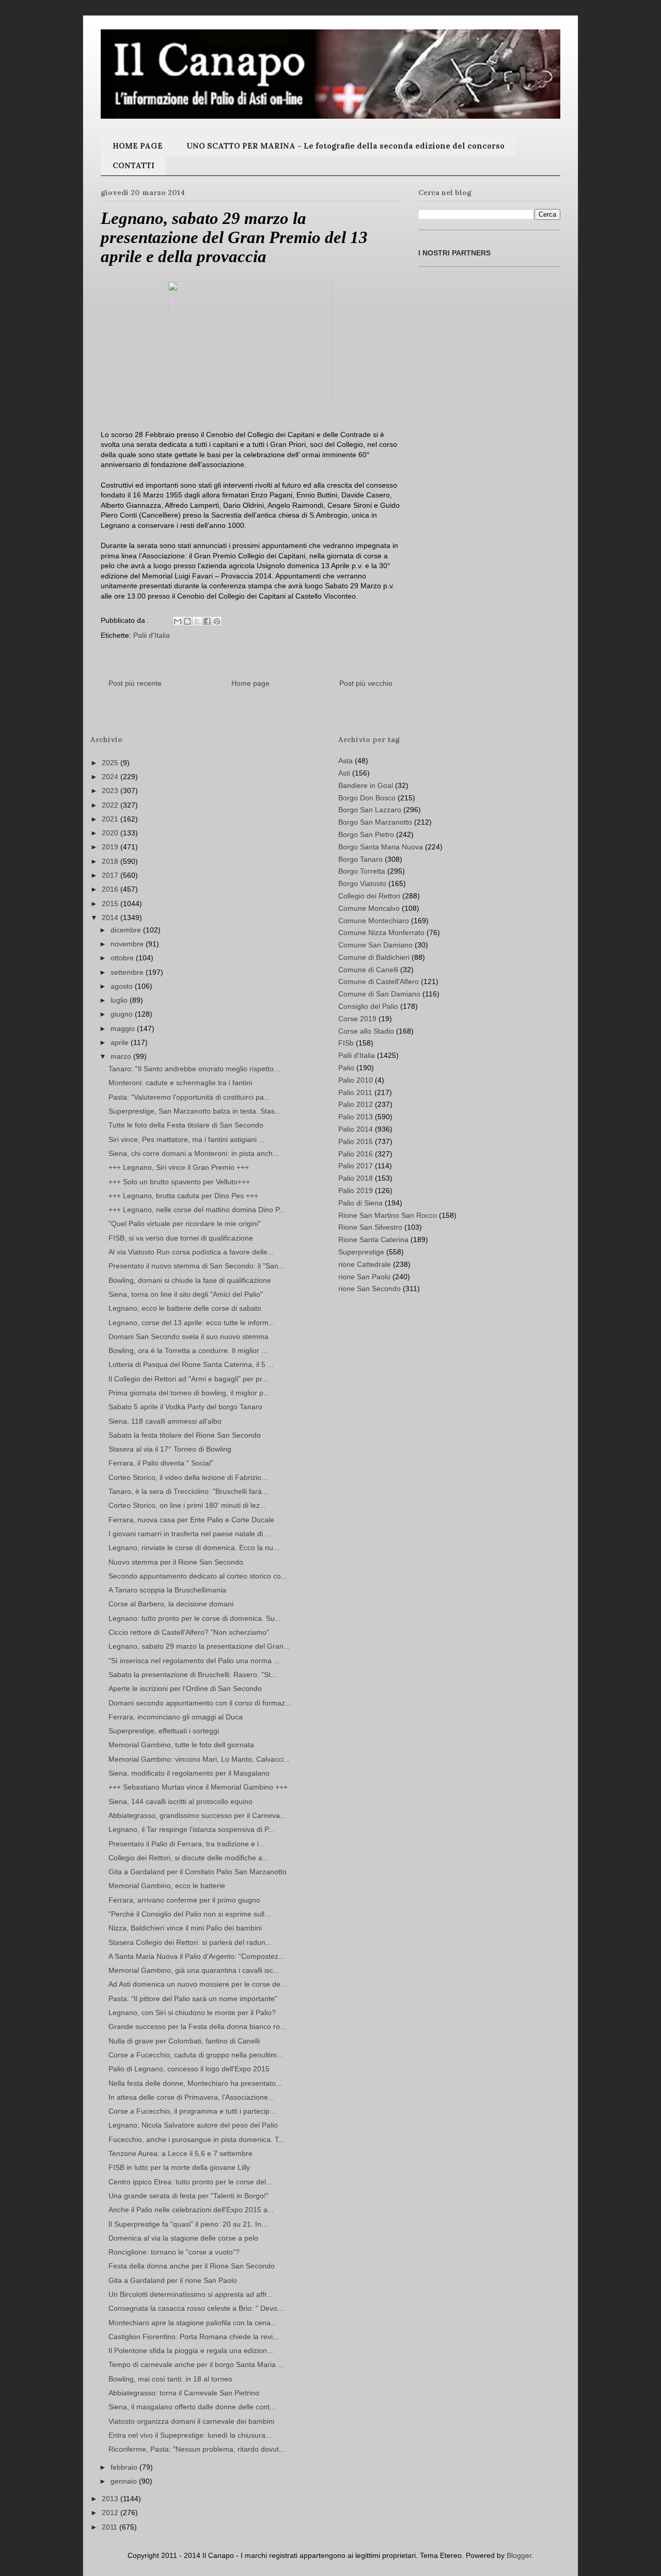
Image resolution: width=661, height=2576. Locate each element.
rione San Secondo (369, 1289)
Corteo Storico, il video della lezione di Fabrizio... (188, 1477)
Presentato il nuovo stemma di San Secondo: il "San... (196, 1266)
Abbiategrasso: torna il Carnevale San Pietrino (184, 2393)
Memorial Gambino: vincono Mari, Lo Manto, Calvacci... (199, 1759)
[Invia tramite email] (178, 621)
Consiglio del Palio (368, 1006)
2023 (111, 791)
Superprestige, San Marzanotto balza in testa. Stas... (195, 1111)
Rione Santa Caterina (373, 1239)
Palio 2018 (356, 1178)
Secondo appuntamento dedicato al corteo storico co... (198, 1576)
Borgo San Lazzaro (370, 810)
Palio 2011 (355, 1092)
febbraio (125, 2467)
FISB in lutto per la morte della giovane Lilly (179, 2167)
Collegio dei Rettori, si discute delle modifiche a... (188, 1858)
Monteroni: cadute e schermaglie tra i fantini (180, 1083)
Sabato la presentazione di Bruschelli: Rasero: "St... (193, 1675)
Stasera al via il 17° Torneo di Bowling (170, 1449)
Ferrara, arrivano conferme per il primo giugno (184, 1900)
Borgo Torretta (362, 871)
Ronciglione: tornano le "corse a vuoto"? (174, 2252)
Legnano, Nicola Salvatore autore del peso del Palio (193, 2125)
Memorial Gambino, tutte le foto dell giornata (181, 1745)
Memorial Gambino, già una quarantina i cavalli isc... (194, 1970)
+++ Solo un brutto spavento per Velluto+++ (179, 1182)
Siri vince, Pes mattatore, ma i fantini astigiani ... (187, 1139)
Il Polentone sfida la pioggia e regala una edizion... (191, 2350)
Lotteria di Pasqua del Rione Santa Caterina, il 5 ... (191, 1364)
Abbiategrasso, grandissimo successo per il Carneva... (197, 1815)
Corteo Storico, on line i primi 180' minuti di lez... (187, 1505)
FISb (346, 1043)
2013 (111, 2499)
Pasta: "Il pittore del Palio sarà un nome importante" (193, 1999)
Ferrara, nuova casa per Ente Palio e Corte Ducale (191, 1520)
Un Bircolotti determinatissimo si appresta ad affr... (191, 2294)
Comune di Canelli (368, 970)
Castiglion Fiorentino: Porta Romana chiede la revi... (194, 2337)
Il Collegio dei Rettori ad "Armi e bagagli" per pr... (188, 1379)
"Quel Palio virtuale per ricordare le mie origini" (185, 1223)
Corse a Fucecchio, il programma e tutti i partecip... (192, 2111)
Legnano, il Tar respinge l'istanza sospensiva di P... (191, 1829)
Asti (344, 773)
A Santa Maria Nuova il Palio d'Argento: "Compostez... (196, 1956)
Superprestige (361, 1252)
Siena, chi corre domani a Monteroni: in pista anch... (194, 1153)
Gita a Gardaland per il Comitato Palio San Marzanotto (198, 1872)
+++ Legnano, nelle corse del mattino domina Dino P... (197, 1210)
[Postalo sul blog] (187, 621)
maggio (124, 1028)
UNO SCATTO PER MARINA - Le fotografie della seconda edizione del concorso (345, 146)
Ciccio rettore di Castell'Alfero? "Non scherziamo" (189, 1632)
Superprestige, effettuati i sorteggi (164, 1731)
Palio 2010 (356, 1080)
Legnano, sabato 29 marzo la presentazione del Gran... (199, 1646)
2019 (111, 847)
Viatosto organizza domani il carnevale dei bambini (191, 2421)
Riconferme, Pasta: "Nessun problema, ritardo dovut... (197, 2449)
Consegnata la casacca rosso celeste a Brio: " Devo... (196, 2308)
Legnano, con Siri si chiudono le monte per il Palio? (192, 2013)
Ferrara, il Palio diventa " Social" (161, 1463)
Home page (250, 683)
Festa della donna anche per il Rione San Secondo (192, 2266)
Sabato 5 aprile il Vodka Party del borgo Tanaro (185, 1407)
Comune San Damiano (375, 945)
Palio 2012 (356, 1104)
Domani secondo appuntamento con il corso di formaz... (200, 1703)
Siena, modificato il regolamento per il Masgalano (189, 1773)
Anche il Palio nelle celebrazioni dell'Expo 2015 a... (191, 2210)
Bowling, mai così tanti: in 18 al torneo (170, 2379)
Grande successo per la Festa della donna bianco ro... (197, 2026)
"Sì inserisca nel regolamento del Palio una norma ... (194, 1661)
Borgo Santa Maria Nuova (381, 847)
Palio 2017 (356, 1166)
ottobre (123, 958)
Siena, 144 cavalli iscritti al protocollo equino (180, 1801)
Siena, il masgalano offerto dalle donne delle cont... (192, 2407)
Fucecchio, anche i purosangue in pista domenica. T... (196, 2139)
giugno (123, 1014)
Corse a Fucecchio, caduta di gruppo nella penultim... (196, 2055)
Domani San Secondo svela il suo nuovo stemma (188, 1337)
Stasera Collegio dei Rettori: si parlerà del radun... (190, 1942)
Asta (345, 761)
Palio (346, 1068)
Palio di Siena (360, 1203)
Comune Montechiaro (374, 921)
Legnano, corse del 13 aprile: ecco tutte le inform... (192, 1323)
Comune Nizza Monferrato (381, 932)
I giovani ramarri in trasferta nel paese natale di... (189, 1534)
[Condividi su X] (197, 621)
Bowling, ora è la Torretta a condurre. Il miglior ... (188, 1350)
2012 (111, 2513)
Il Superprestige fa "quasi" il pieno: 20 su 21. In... (188, 2224)
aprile (121, 1042)
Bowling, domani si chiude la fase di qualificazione (190, 1280)
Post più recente (135, 683)
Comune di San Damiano (379, 994)
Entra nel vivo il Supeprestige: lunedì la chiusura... (190, 2435)
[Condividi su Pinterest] (217, 621)
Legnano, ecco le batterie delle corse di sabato (185, 1308)
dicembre (127, 930)
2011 (111, 2527)
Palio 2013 (356, 1117)
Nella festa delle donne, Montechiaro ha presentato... (195, 2083)
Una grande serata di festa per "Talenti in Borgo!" (188, 2196)
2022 (111, 805)
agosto (123, 986)
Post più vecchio (366, 683)
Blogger (519, 2555)
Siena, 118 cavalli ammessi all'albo (165, 1421)
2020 (111, 833)
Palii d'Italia (152, 635)
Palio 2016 (356, 1154)
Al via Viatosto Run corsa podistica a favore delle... (191, 1252)
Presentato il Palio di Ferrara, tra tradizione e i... (187, 1844)
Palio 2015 (356, 1141)
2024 (111, 777)
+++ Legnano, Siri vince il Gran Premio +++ (179, 1167)
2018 (111, 861)
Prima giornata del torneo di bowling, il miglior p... (189, 1393)
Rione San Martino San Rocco (388, 1215)
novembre (128, 944)
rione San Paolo (364, 1277)
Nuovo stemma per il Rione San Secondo (176, 1562)
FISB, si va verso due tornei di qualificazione (181, 1238)
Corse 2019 (357, 1019)
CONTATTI (133, 165)
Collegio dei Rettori (369, 896)
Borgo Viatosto (362, 883)
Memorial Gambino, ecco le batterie (167, 1886)
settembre (128, 972)
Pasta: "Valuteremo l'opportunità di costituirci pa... (189, 1097)
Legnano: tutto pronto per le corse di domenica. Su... (195, 1618)
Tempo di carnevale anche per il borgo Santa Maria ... (196, 2364)
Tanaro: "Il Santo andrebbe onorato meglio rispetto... (194, 1069)
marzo (122, 1056)
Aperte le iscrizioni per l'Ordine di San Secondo (185, 1688)
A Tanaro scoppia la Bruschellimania (167, 1590)
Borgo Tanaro (360, 859)
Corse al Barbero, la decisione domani (171, 1604)
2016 (111, 889)
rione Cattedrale (365, 1264)
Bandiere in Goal (366, 785)
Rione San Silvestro (370, 1227)
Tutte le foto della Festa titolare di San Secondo (186, 1125)
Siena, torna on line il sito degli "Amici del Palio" (186, 1294)
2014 (111, 917)
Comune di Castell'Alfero (379, 981)
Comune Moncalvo (369, 908)
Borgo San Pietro (366, 834)
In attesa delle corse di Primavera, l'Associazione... (191, 2097)
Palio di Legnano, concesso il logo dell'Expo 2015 (189, 2069)
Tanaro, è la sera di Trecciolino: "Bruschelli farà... (188, 1491)
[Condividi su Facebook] (207, 621)
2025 (111, 763)
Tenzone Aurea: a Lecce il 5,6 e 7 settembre (180, 2153)
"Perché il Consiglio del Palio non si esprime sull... (190, 1914)
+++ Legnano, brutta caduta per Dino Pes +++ (183, 1196)
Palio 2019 (356, 1190)
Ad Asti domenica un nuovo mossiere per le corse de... (198, 1984)
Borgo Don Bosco (367, 798)
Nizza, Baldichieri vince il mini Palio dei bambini (185, 1928)
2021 (111, 819)
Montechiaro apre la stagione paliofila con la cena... (193, 2323)
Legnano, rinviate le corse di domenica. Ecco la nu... (194, 1548)
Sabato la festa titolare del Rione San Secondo (185, 1435)
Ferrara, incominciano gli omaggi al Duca (176, 1717)
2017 (111, 875)
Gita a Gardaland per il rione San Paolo (173, 2280)
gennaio (125, 2481)
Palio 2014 (356, 1129)
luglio (120, 1000)
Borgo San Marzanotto (375, 822)
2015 (111, 904)
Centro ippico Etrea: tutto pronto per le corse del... (190, 2182)
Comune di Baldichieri (374, 957)
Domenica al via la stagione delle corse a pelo (183, 2238)
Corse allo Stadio (366, 1031)
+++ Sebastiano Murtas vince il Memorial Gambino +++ (198, 1787)
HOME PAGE (138, 146)
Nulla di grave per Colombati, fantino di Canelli (184, 2041)
